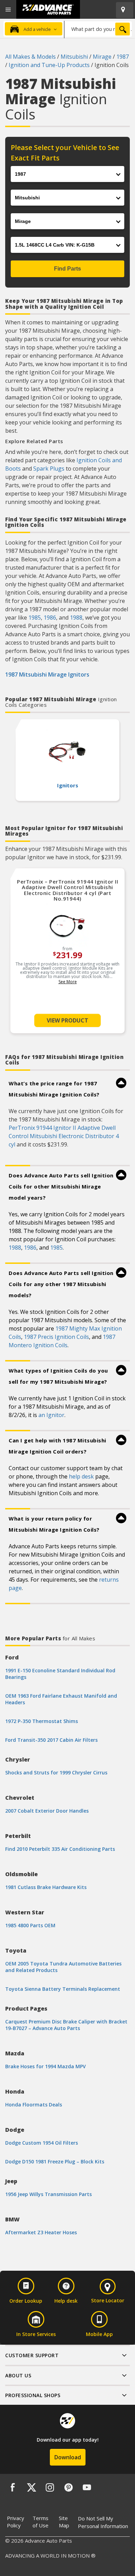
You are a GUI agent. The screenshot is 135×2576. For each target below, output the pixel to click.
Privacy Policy (16, 2522)
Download (68, 2457)
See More (68, 982)
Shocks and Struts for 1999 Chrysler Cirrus (56, 1772)
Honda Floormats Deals (34, 2105)
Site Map (64, 2522)
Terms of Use (40, 2522)
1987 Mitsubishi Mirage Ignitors (47, 674)
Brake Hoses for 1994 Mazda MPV (46, 2066)
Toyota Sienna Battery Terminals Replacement (63, 1989)
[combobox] (98, 29)
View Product (67, 1020)
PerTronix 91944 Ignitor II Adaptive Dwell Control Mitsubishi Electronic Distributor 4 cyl (64, 1136)
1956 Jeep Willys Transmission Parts (48, 2194)
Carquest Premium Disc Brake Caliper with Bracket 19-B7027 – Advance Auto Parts (66, 2025)
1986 (50, 618)
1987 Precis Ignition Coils (56, 1337)
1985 (35, 618)
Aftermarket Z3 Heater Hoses (41, 2232)
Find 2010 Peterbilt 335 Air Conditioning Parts (60, 1849)
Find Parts (67, 269)
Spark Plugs (49, 469)
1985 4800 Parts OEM (30, 1925)
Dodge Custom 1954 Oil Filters (42, 2143)
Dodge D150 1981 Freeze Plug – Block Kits (55, 2161)
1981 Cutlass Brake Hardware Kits (46, 1887)
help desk (81, 1476)
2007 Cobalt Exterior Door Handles (47, 1811)
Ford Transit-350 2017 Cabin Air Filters (51, 1740)
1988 (76, 618)
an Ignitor (51, 1415)
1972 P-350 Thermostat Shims (42, 1721)
